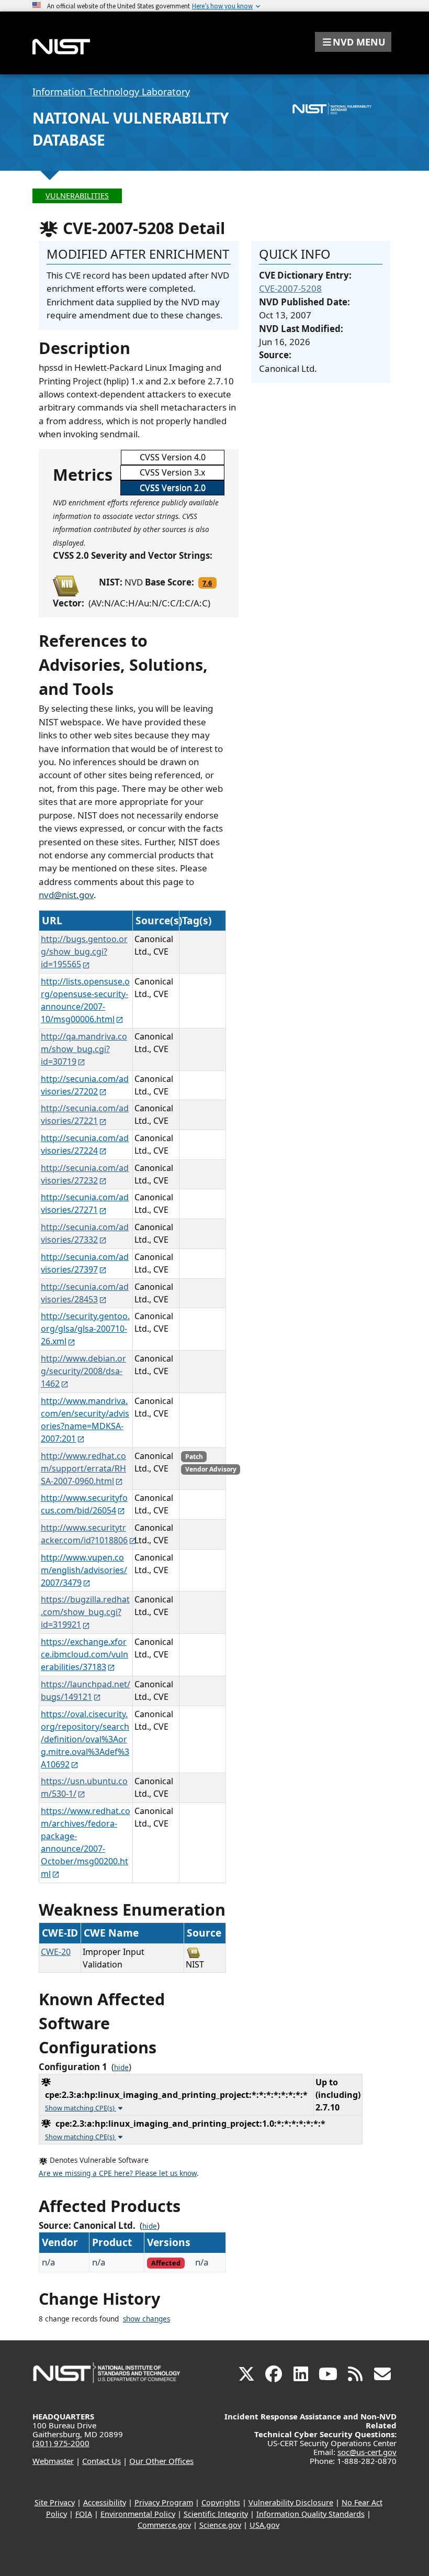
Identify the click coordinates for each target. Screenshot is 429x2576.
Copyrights (221, 2502)
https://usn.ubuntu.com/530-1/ (84, 1787)
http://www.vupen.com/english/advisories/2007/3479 (84, 1570)
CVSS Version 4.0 (173, 457)
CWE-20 (56, 1952)
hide (121, 2068)
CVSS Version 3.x (172, 472)
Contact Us (101, 2461)
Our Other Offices (161, 2461)
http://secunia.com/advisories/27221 (85, 1114)
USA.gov (264, 2525)
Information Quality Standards (311, 2514)
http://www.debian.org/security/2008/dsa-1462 (83, 1371)
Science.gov (220, 2525)
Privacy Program (164, 2502)
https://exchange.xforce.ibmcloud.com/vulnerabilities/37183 (84, 1654)
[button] (353, 42)
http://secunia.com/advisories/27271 (85, 1203)
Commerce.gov (164, 2525)
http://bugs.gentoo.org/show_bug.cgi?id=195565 (84, 952)
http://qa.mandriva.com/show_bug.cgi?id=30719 (84, 1049)
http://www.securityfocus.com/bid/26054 (84, 1504)
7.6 (207, 583)
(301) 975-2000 (61, 2443)
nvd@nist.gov (66, 895)
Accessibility (105, 2502)
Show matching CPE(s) (81, 2108)
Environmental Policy (138, 2514)
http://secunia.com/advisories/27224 (85, 1144)
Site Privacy (55, 2502)
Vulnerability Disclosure (291, 2502)
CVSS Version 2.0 (173, 488)
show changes (146, 2319)
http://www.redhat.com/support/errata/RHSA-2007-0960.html (83, 1468)
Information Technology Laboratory (111, 92)
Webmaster (53, 2461)
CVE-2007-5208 (290, 288)
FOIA (84, 2514)
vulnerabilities (77, 196)
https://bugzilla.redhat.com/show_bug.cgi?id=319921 (85, 1612)
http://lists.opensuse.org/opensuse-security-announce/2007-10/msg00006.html (85, 1000)
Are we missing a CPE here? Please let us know (118, 2173)
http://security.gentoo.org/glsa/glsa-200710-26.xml (85, 1329)
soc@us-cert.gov (367, 2452)
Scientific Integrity (216, 2514)
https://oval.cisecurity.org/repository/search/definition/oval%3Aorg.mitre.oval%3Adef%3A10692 (85, 1739)
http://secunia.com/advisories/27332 (85, 1233)
